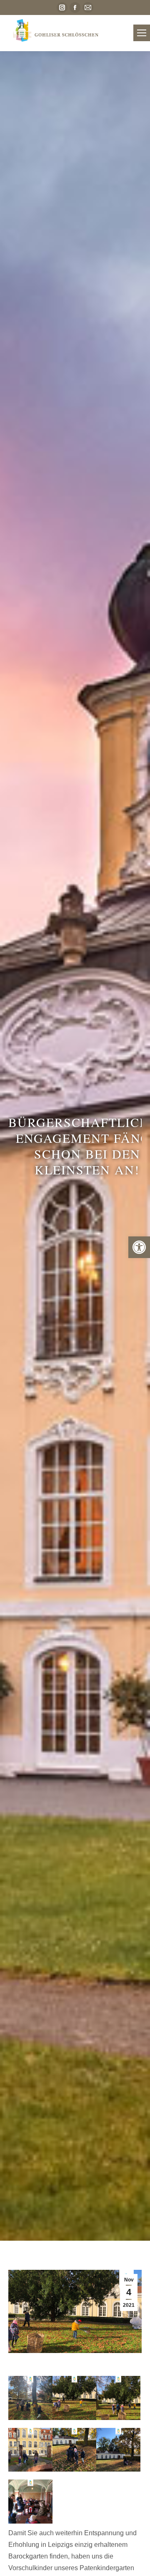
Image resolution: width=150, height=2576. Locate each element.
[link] (139, 1247)
